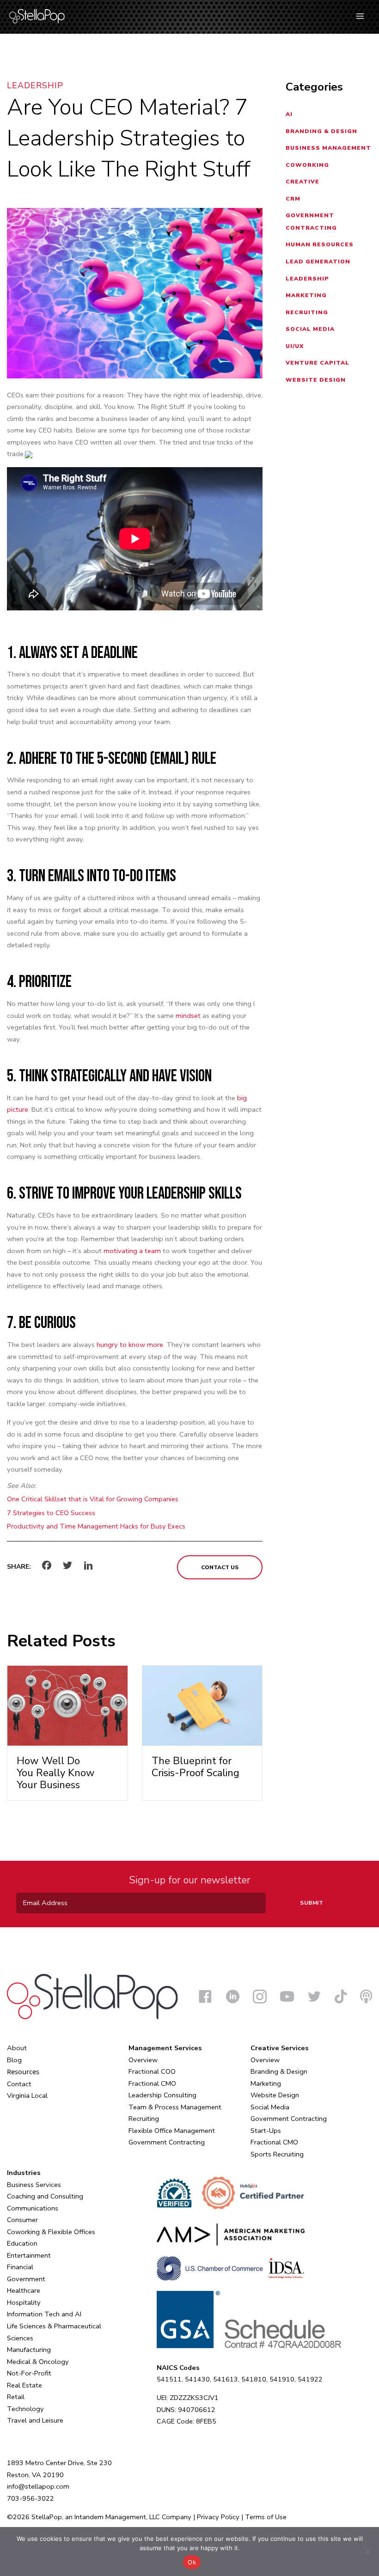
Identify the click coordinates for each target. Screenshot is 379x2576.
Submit (312, 1903)
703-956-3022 (31, 2498)
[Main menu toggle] (360, 16)
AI (289, 114)
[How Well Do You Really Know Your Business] (67, 1705)
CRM (293, 199)
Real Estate (24, 2385)
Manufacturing (29, 2350)
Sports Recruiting (277, 2154)
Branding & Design (321, 131)
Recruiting (307, 312)
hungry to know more (130, 1345)
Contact (19, 2084)
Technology (25, 2409)
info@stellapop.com (38, 2486)
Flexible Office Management (172, 2131)
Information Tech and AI (44, 2314)
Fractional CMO (152, 2083)
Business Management (328, 148)
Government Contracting (167, 2142)
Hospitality (24, 2302)
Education (22, 2243)
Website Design (316, 380)
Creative (303, 182)
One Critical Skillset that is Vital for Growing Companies (93, 1499)
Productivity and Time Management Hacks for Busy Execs (96, 1526)
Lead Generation (318, 262)
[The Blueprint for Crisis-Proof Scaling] (202, 1705)
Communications (33, 2208)
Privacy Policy (218, 2517)
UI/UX (295, 346)
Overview (143, 2060)
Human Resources (320, 244)
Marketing (306, 295)
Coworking (307, 165)
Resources (23, 2071)
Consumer (22, 2220)
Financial (20, 2267)
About (17, 2048)
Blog (14, 2060)
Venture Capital (318, 363)
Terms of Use (266, 2517)
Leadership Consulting (162, 2095)
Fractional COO (152, 2071)
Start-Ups (266, 2131)
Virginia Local (27, 2095)
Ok (192, 2562)
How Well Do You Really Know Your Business (56, 1773)
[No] (367, 2552)
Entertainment (29, 2255)
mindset (188, 1016)
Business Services (34, 2185)
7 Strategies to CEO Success (51, 1513)
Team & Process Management (175, 2107)
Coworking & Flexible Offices (51, 2232)
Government (26, 2279)
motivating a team (132, 1251)
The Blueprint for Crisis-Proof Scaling (196, 1767)
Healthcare (24, 2290)
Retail (16, 2397)
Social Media (310, 329)
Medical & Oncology (38, 2362)
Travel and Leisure (35, 2420)
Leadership (35, 85)
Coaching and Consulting (45, 2196)
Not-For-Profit (29, 2373)
